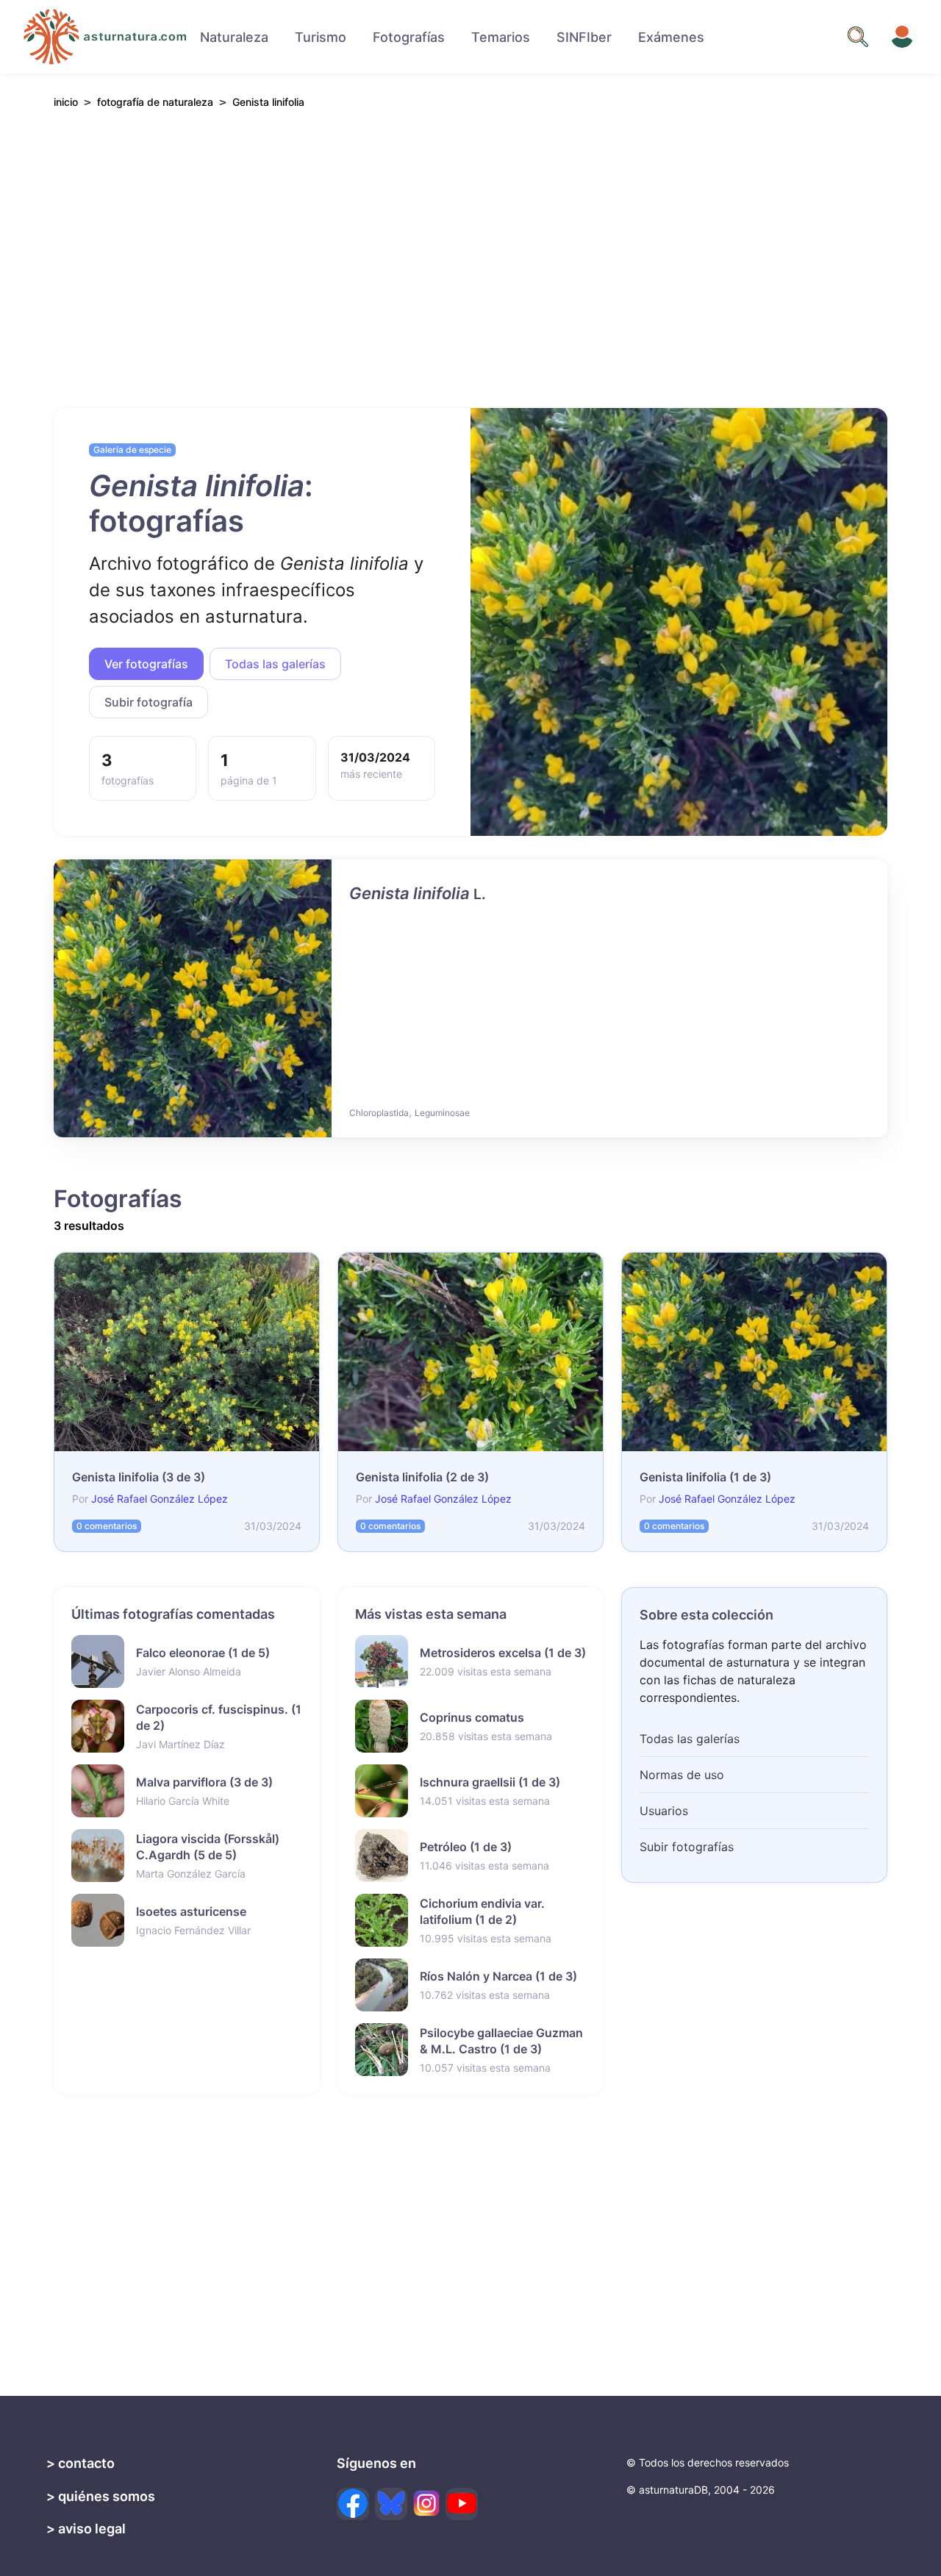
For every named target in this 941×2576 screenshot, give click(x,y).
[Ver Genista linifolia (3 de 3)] (187, 1352)
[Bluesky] (391, 2504)
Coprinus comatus (472, 1717)
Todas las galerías (275, 664)
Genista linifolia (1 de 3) (705, 1477)
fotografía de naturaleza (155, 102)
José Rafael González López (160, 1499)
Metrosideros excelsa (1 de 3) (503, 1653)
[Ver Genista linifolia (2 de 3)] (470, 1352)
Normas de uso (682, 1775)
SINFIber (584, 37)
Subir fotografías (687, 1847)
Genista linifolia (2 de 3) (422, 1477)
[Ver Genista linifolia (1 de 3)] (679, 622)
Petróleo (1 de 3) (466, 1847)
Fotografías (409, 37)
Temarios (501, 37)
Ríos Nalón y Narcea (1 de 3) (498, 1976)
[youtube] (462, 2504)
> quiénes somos (101, 2496)
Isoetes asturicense (191, 1911)
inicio (66, 103)
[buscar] (858, 37)
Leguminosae (442, 1113)
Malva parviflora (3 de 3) (204, 1782)
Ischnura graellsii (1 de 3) (490, 1782)
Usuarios (664, 1811)
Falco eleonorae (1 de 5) (203, 1653)
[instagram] (426, 2503)
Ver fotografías (146, 664)
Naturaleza (234, 37)
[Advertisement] (470, 258)
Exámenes (671, 37)
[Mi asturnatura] (902, 37)
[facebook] (353, 2504)
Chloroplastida (379, 1113)
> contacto (80, 2463)
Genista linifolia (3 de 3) (139, 1477)
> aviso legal (86, 2529)
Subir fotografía (149, 702)
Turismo (321, 37)
